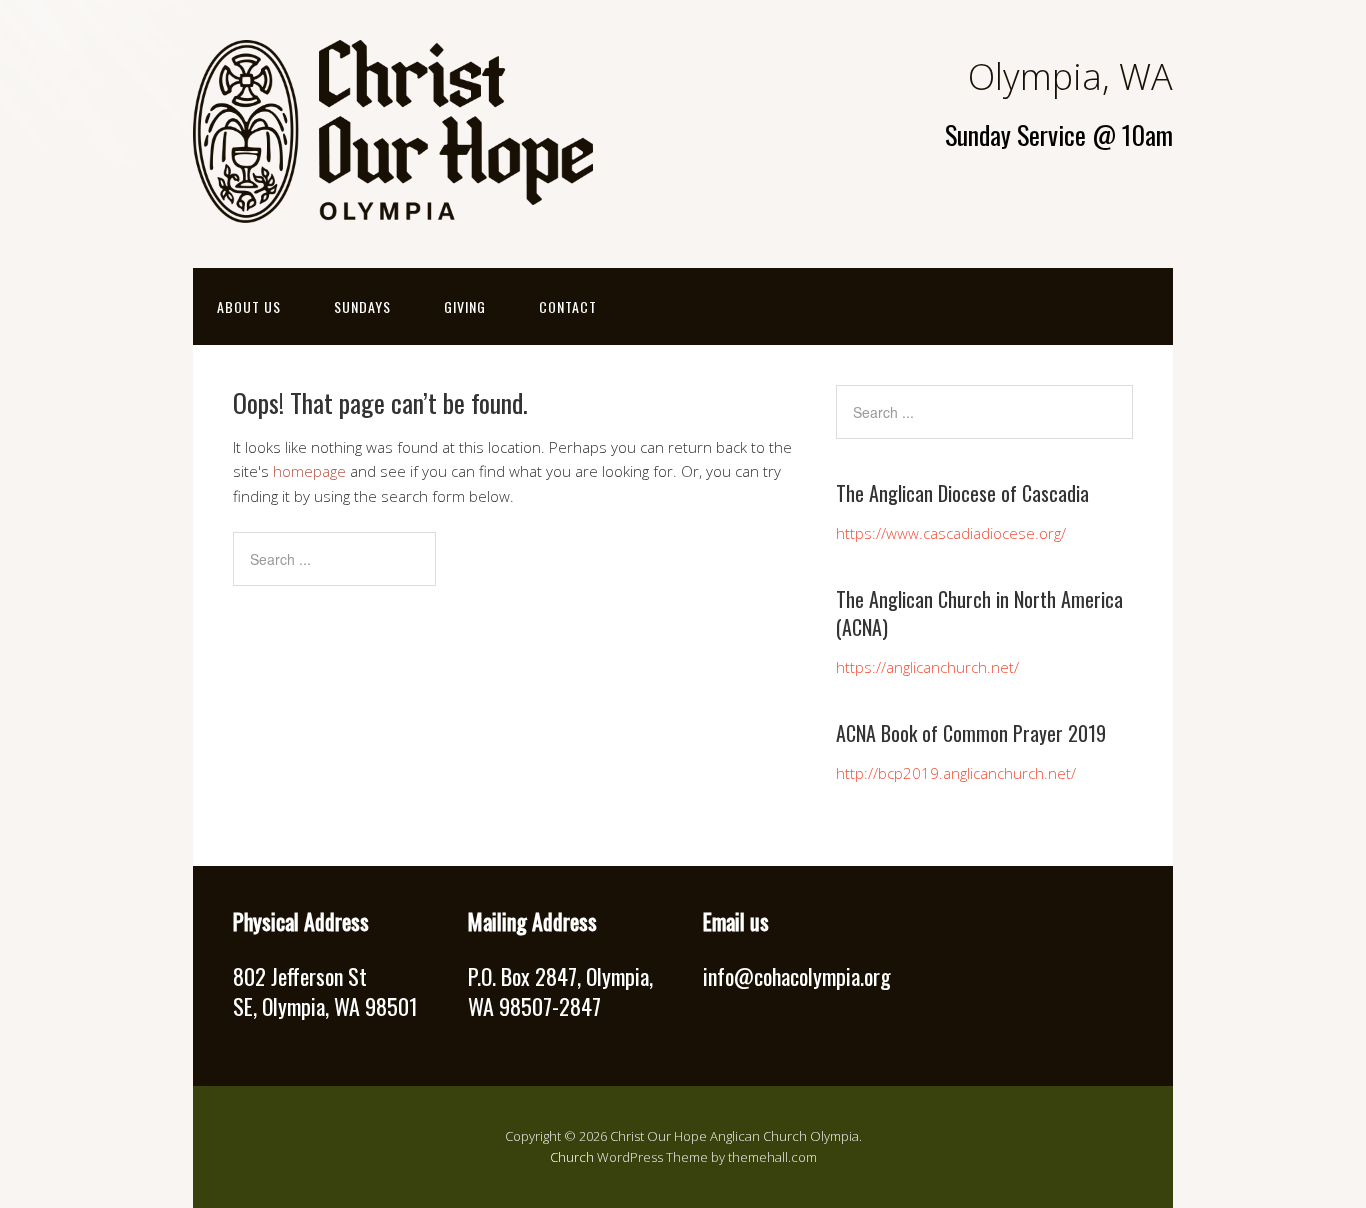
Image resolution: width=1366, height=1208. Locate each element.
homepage (309, 471)
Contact (568, 306)
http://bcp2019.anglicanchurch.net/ (956, 773)
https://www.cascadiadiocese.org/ (951, 533)
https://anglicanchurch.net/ (927, 667)
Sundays (362, 306)
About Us (249, 306)
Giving (465, 306)
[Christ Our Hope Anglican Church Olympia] (393, 205)
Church (572, 1157)
